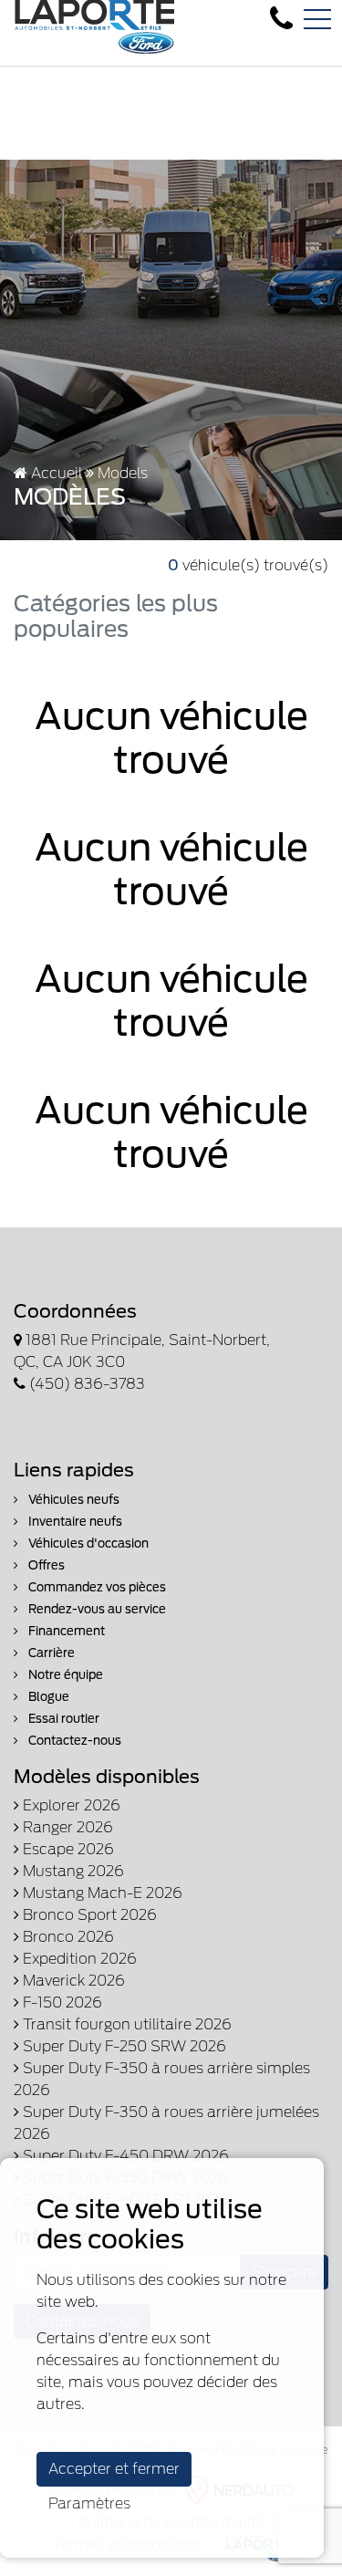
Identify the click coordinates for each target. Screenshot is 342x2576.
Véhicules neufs (73, 1500)
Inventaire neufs (74, 1522)
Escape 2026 (67, 1849)
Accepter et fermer (114, 2469)
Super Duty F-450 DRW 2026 (124, 2156)
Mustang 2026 (72, 1871)
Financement (65, 1631)
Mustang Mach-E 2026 (101, 1893)
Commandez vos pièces (96, 1587)
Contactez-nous (73, 1741)
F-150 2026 (61, 2002)
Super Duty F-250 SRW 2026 (123, 2046)
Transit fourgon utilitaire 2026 (125, 2024)
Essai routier (62, 1719)
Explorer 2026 (70, 1805)
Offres (45, 1565)
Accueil (55, 473)
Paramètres (89, 2503)
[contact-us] (281, 19)
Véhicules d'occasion (87, 1544)
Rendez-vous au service (96, 1609)
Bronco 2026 (67, 1937)
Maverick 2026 (72, 1981)
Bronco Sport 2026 (88, 1915)
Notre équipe (64, 1675)
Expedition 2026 (78, 1959)
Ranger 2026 (66, 1827)
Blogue (47, 1697)
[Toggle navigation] (317, 19)
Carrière (50, 1653)
